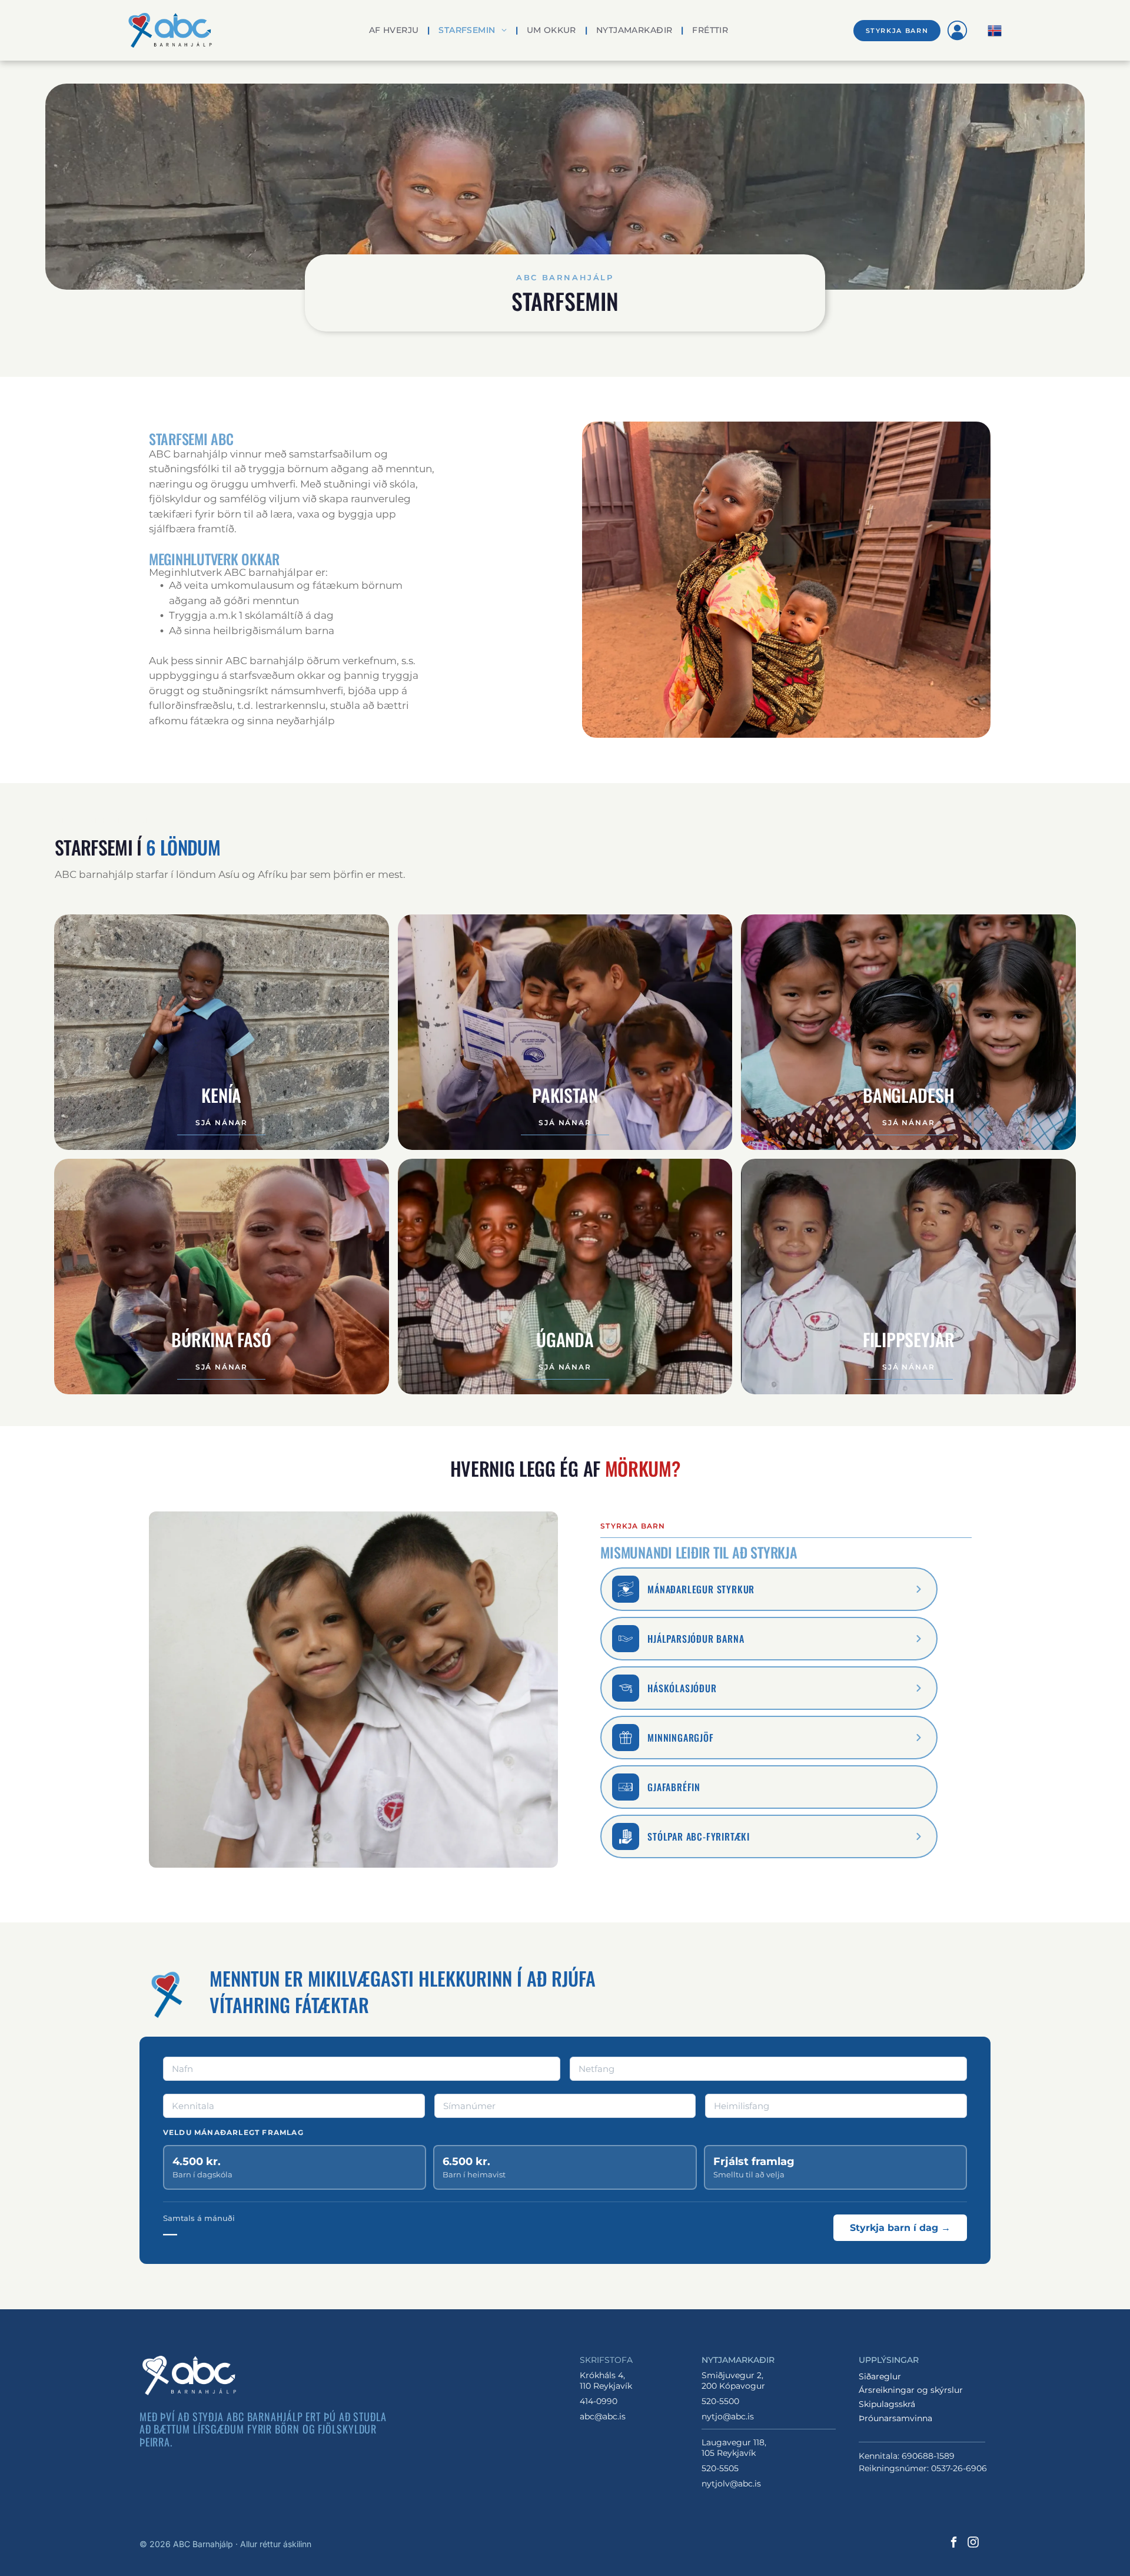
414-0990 (599, 2401)
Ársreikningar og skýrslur (911, 2390)
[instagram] (973, 2543)
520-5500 (720, 2401)
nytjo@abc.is (728, 2416)
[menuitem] (395, 30)
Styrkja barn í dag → (900, 2228)
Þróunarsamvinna (895, 2418)
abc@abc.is (603, 2416)
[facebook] (953, 2543)
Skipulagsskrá (887, 2404)
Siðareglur (880, 2376)
